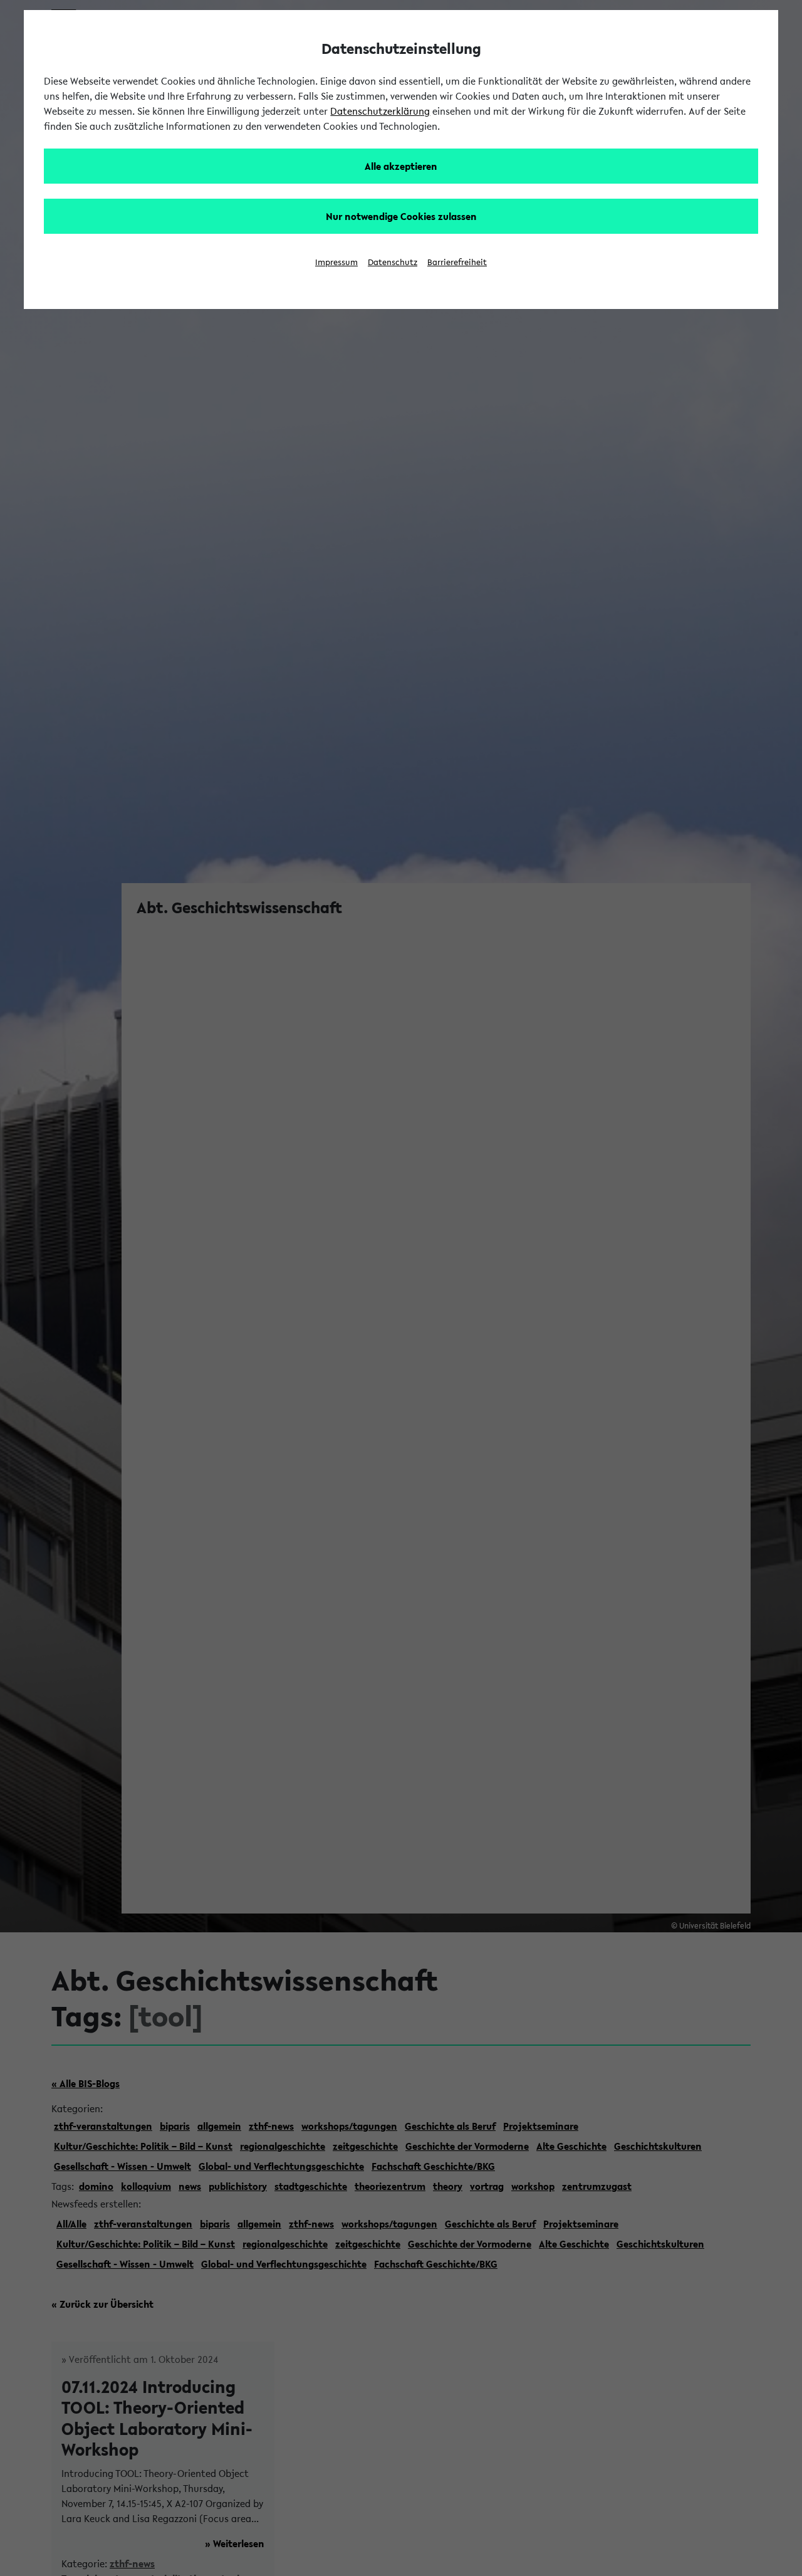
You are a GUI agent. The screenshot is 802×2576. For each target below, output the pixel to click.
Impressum (336, 262)
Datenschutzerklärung (380, 111)
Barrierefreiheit (457, 262)
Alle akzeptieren (401, 166)
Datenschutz (393, 262)
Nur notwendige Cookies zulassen (401, 216)
